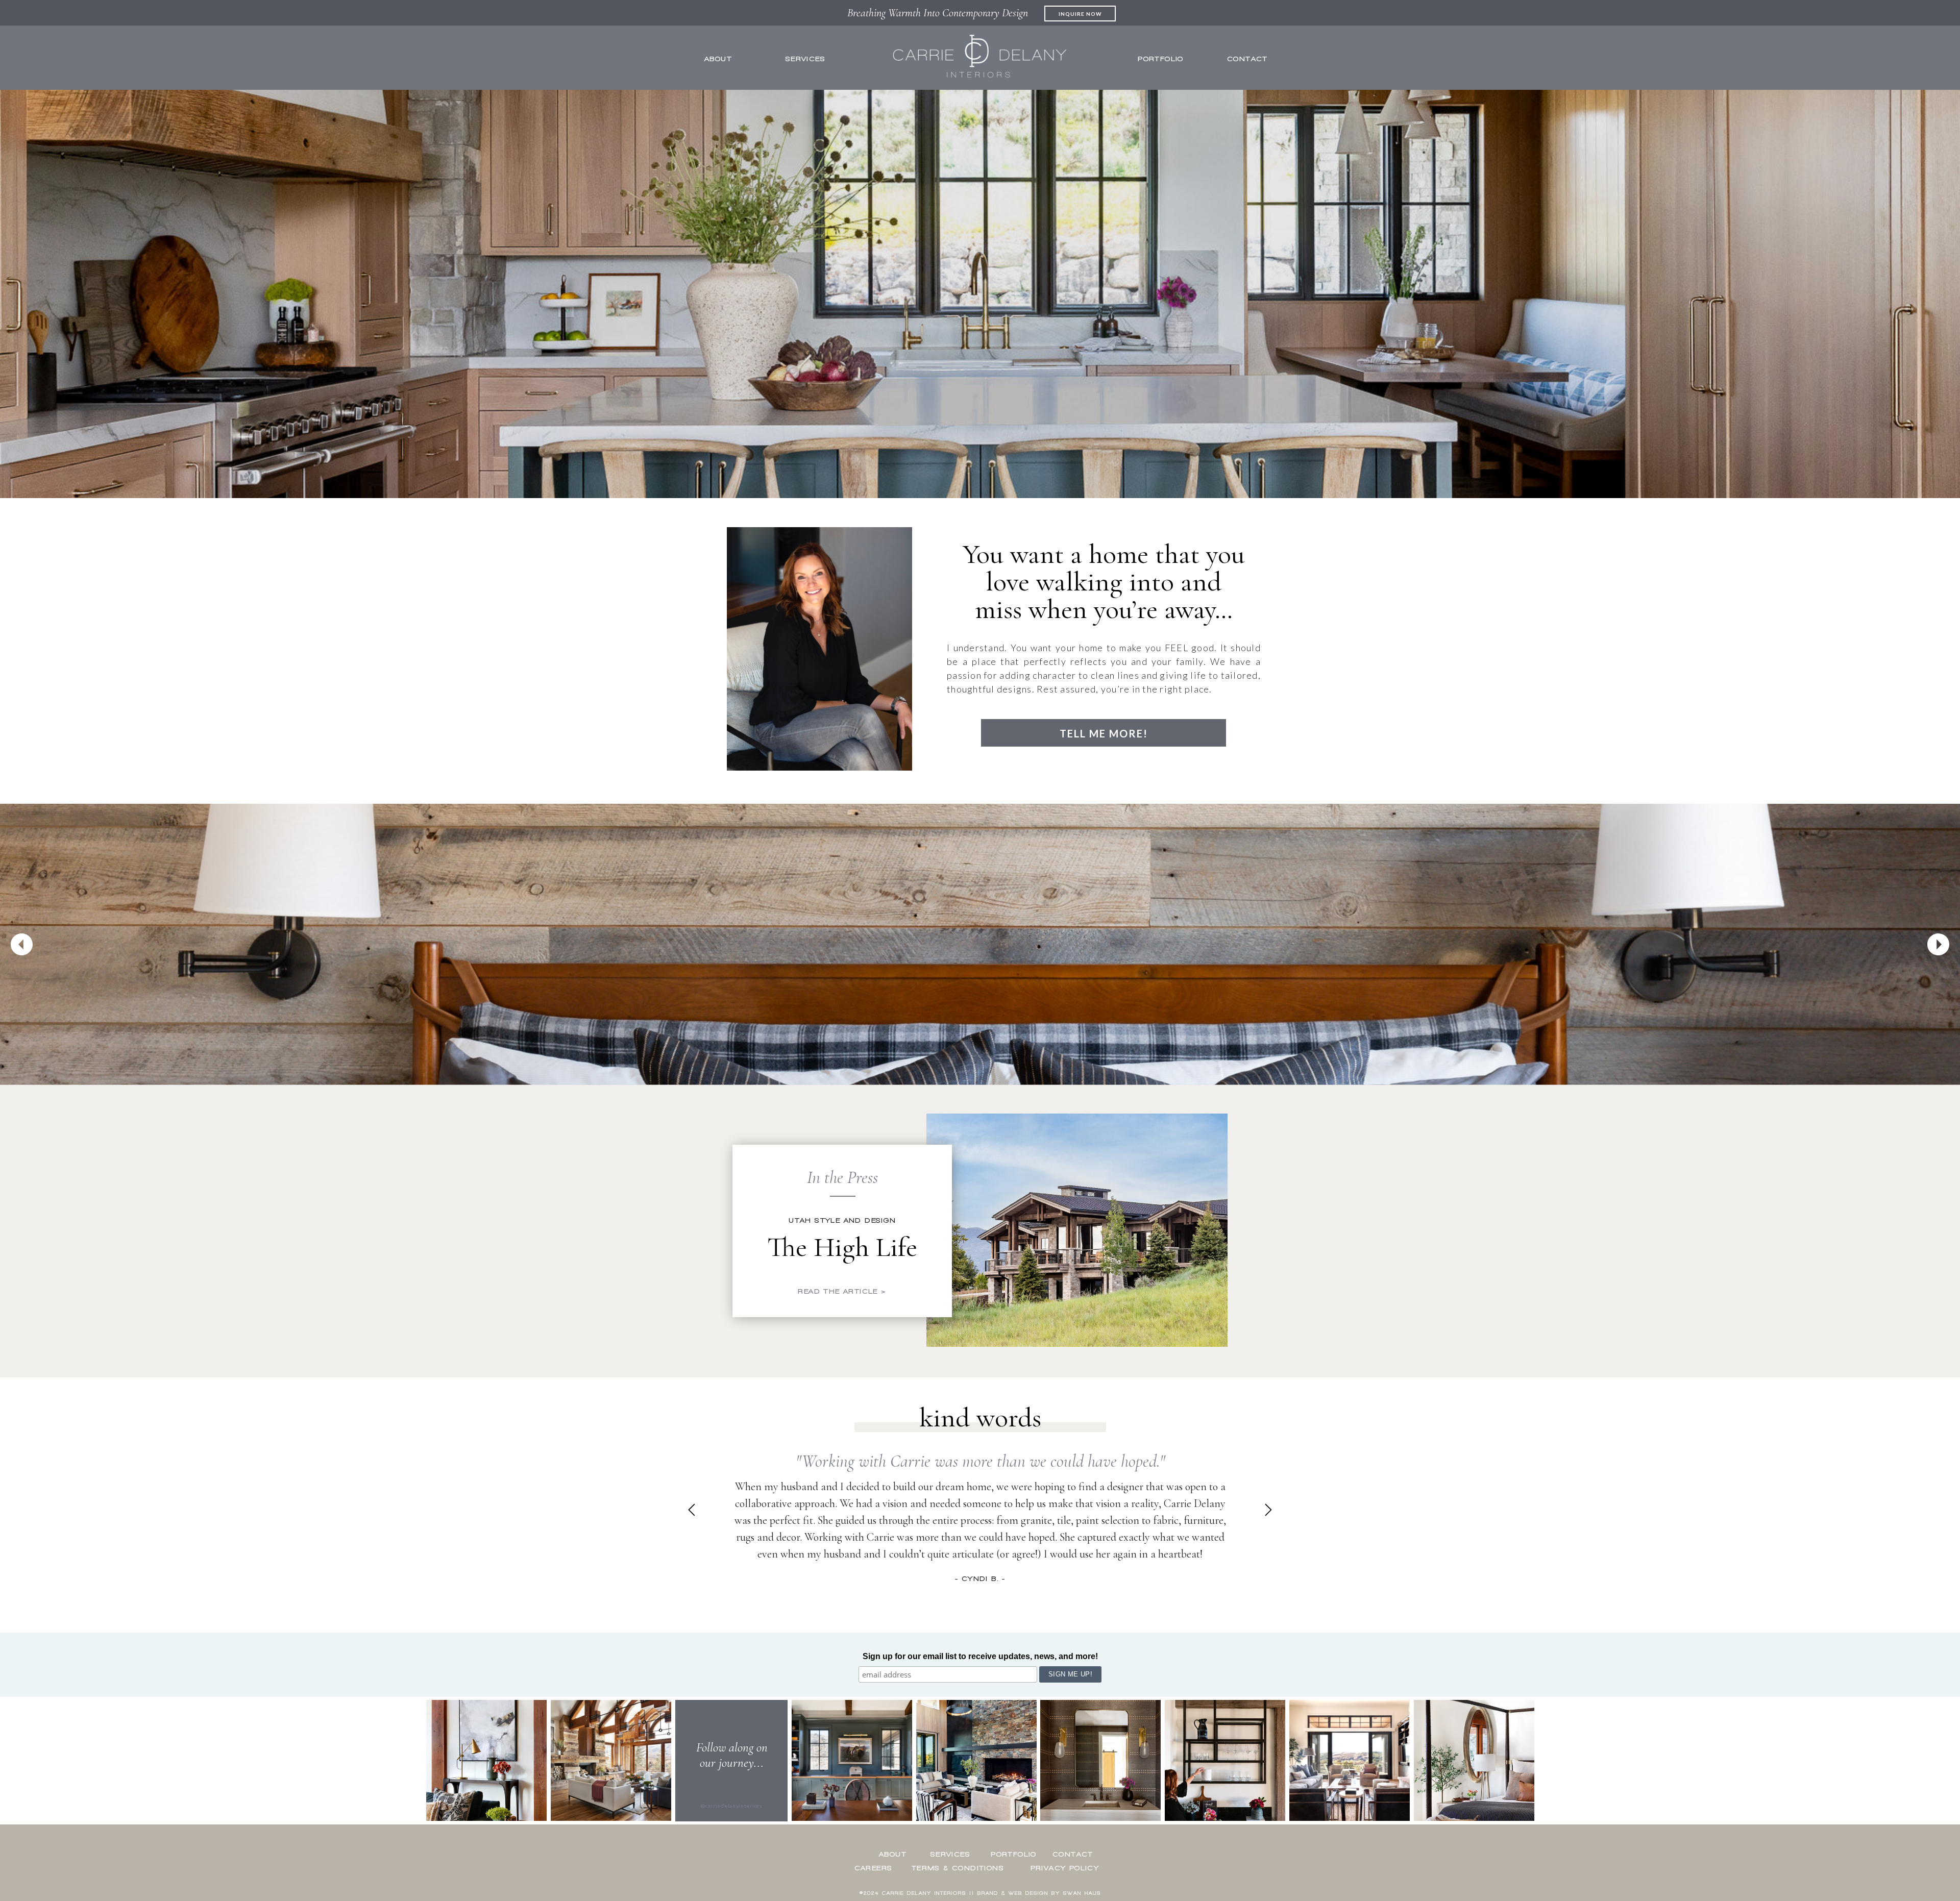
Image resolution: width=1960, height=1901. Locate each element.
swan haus (1082, 1893)
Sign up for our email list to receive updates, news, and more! (980, 1656)
